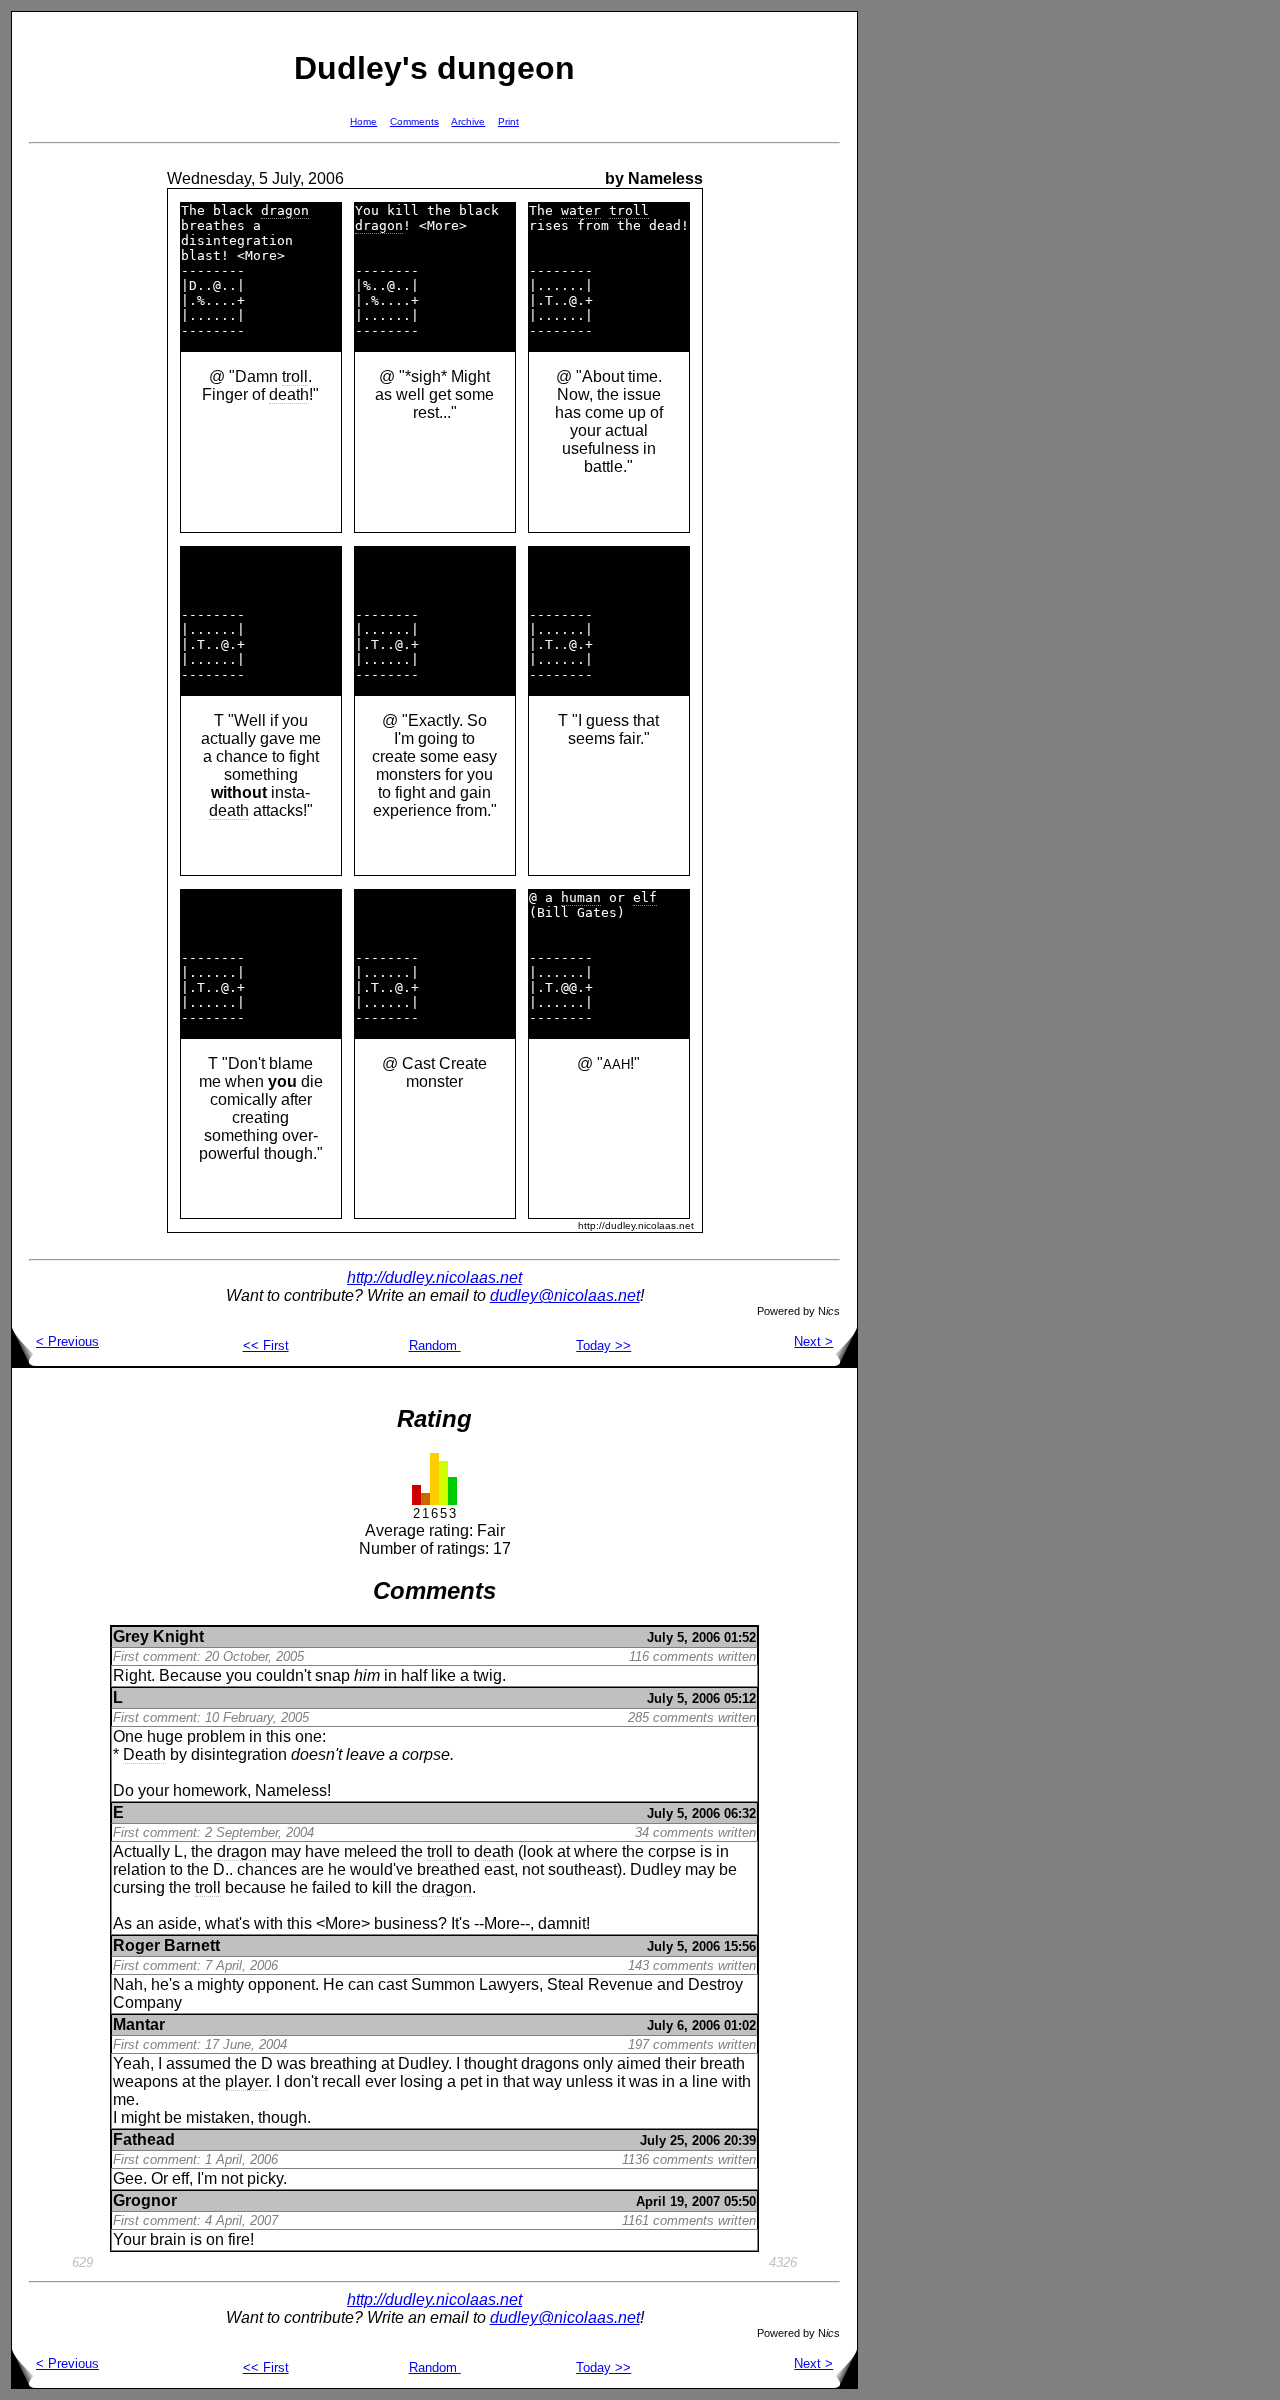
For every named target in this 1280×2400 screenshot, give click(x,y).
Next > (813, 1341)
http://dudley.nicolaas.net (434, 1277)
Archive (468, 121)
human (581, 897)
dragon (285, 210)
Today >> (603, 1345)
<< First (266, 1345)
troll (295, 376)
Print (508, 121)
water (581, 210)
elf (645, 897)
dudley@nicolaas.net (565, 1295)
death (289, 394)
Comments (414, 121)
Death (144, 1754)
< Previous (67, 1341)
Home (363, 121)
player (246, 2081)
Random (435, 1345)
